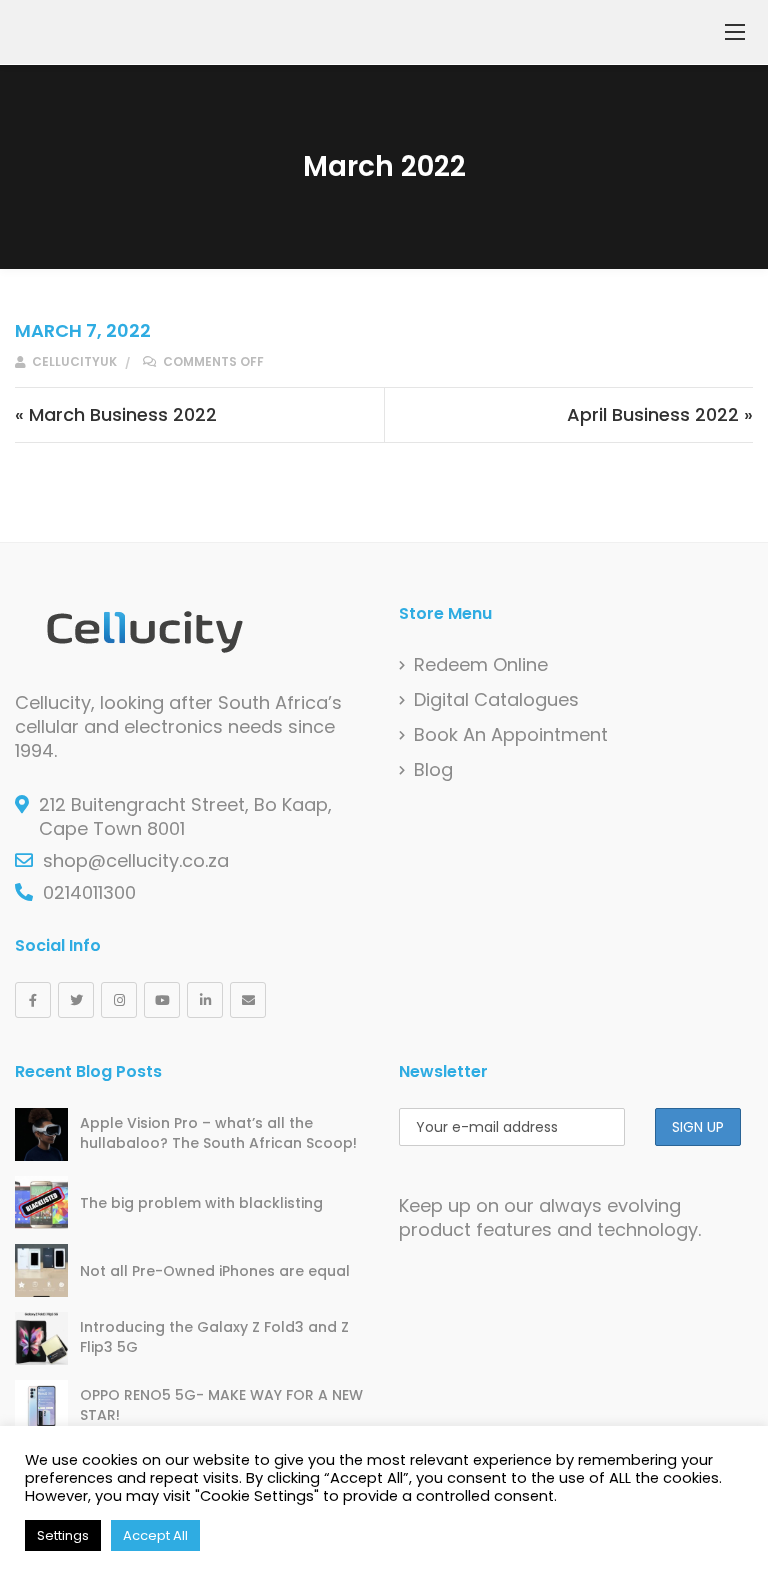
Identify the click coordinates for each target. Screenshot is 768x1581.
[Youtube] (162, 1000)
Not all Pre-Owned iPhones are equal (215, 1271)
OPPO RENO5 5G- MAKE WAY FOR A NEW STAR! (221, 1405)
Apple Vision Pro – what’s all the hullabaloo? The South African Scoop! (218, 1133)
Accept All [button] (155, 1535)
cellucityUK (73, 361)
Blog (433, 770)
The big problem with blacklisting (201, 1203)
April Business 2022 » (660, 414)
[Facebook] (33, 1000)
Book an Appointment (511, 735)
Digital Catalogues (496, 700)
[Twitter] (76, 1000)
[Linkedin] (205, 1000)
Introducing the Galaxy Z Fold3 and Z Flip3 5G (214, 1337)
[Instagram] (119, 1000)
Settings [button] (63, 1535)
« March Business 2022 (116, 414)
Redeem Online (481, 665)
